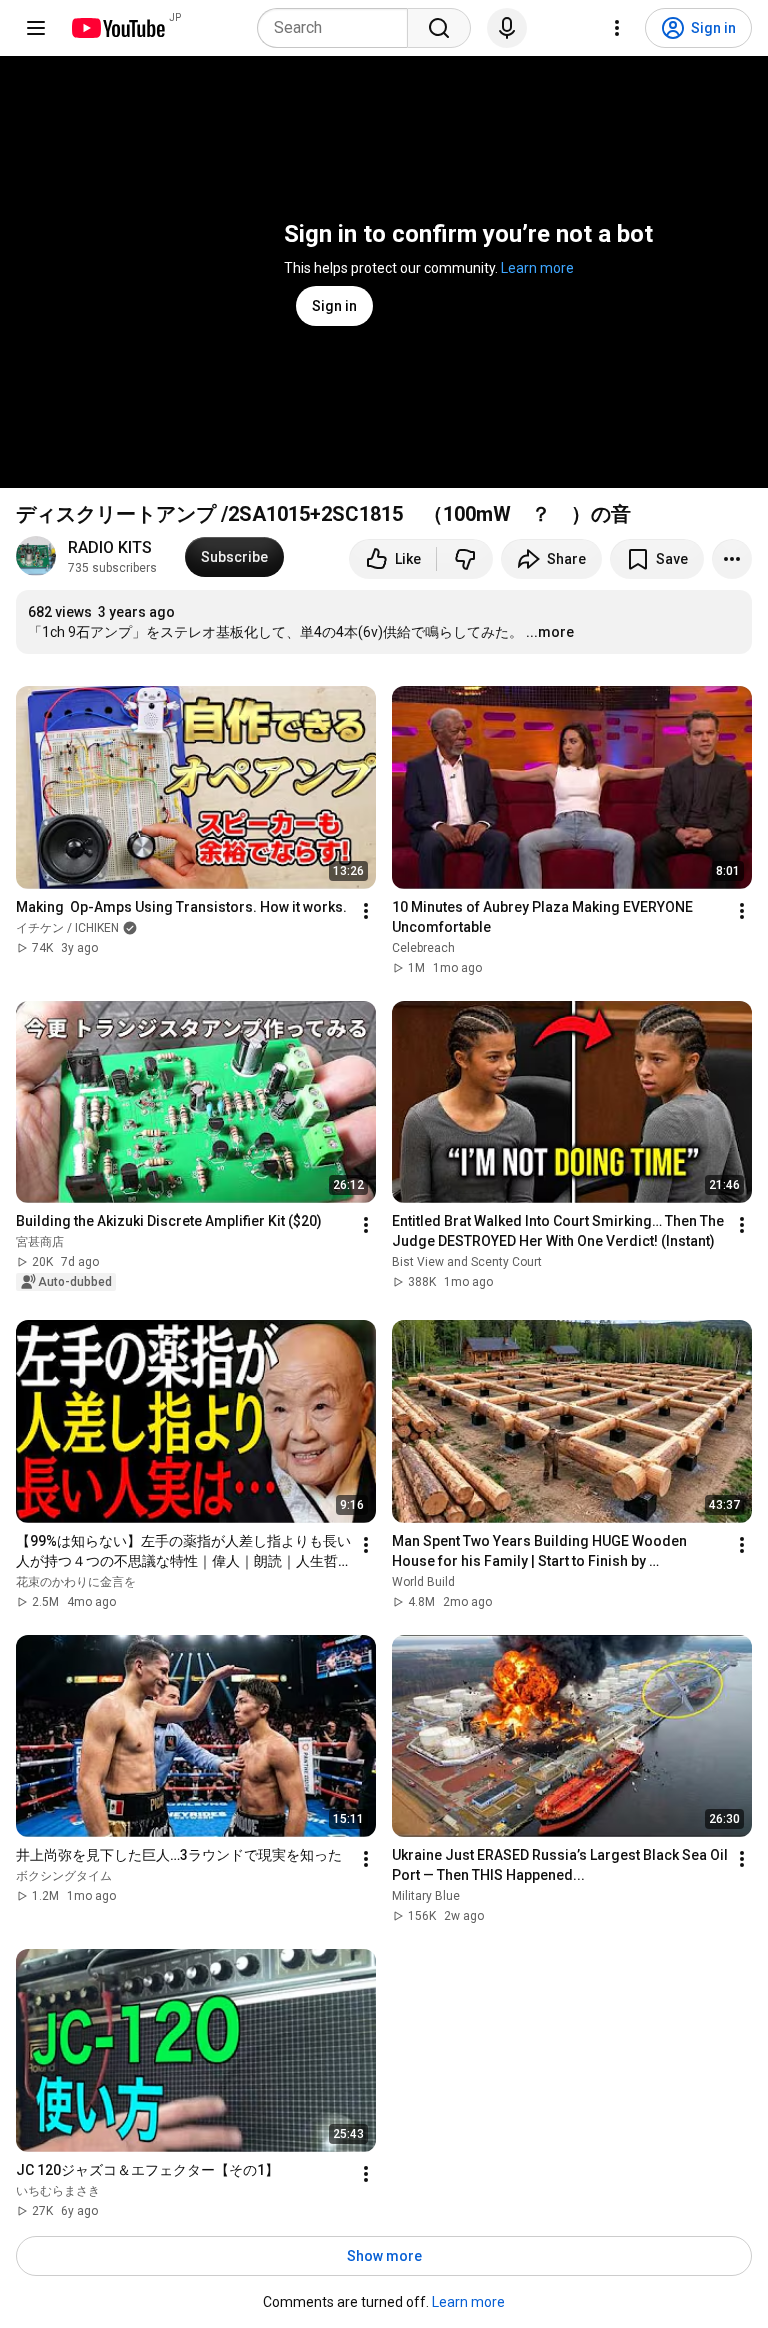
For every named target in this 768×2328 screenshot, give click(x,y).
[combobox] (338, 28)
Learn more (537, 268)
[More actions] (732, 559)
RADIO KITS (110, 547)
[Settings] (617, 28)
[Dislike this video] (465, 559)
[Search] (439, 28)
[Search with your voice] (507, 28)
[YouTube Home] (117, 28)
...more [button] (550, 632)
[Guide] (36, 28)
